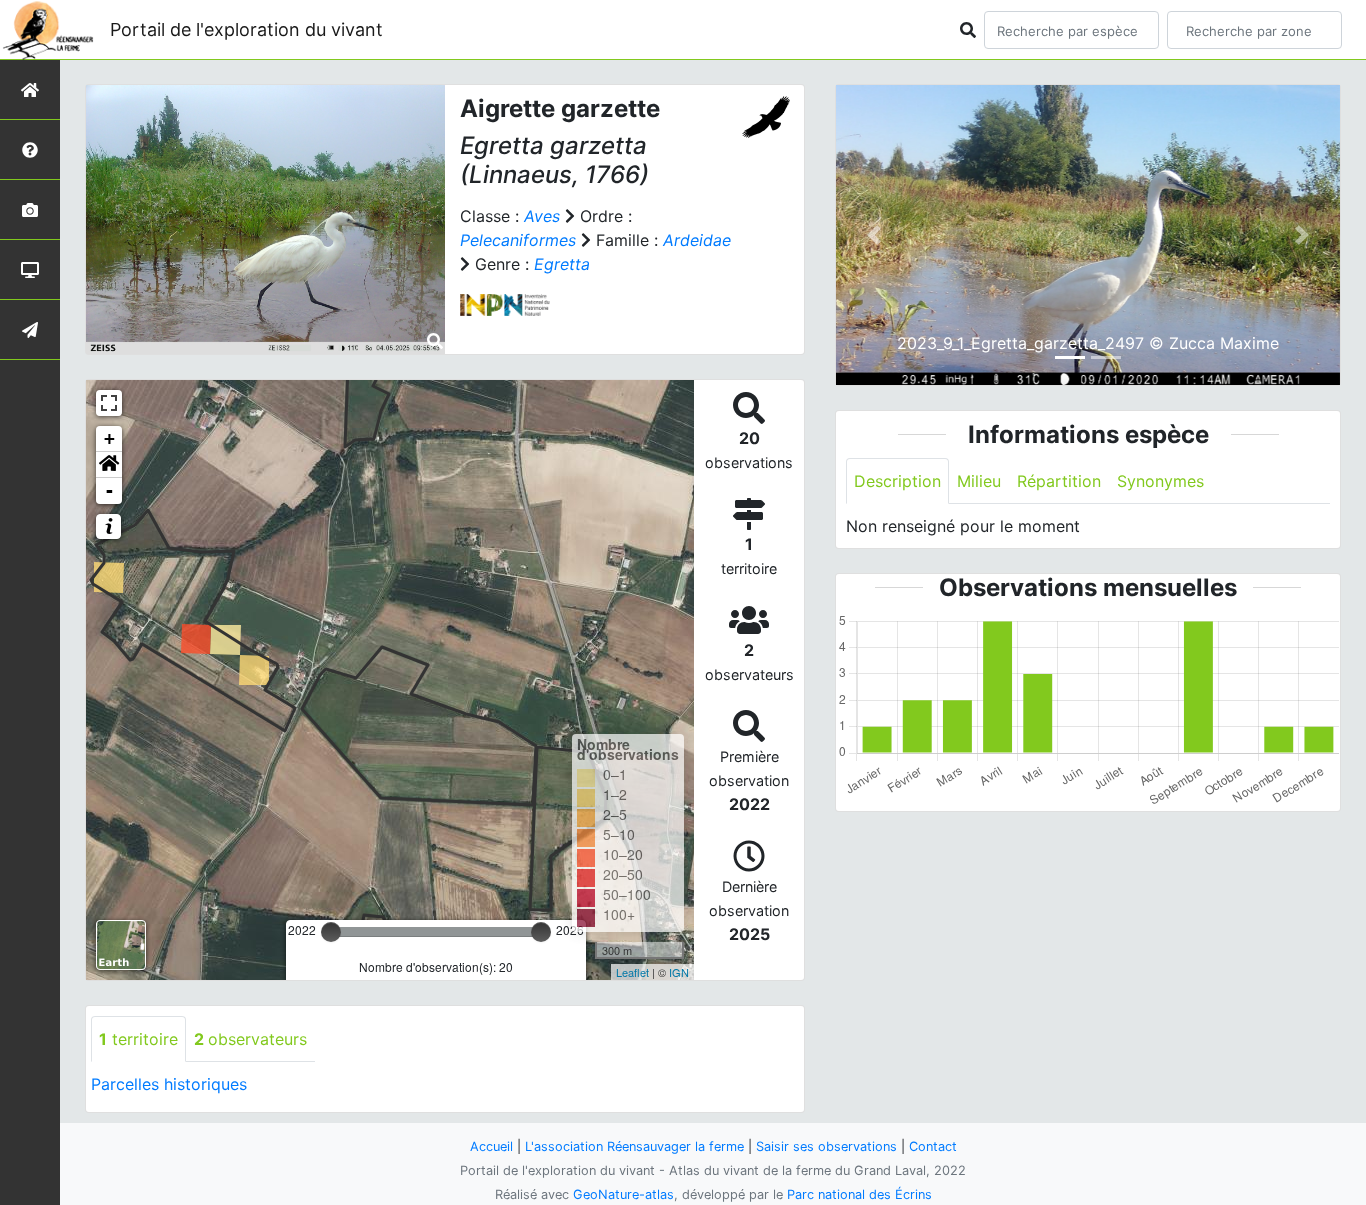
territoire (138, 1039)
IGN (679, 972)
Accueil (491, 1146)
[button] (109, 465)
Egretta (562, 264)
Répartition (1059, 481)
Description (897, 481)
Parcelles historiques (169, 1084)
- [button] (109, 490)
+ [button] (109, 438)
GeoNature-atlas (623, 1194)
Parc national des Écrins (859, 1194)
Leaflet (632, 972)
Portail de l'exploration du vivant (246, 29)
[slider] (331, 932)
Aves (542, 216)
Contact (933, 1146)
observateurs (250, 1039)
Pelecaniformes (518, 240)
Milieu (979, 481)
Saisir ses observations (826, 1146)
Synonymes (1160, 481)
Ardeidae (697, 240)
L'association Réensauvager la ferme (634, 1146)
